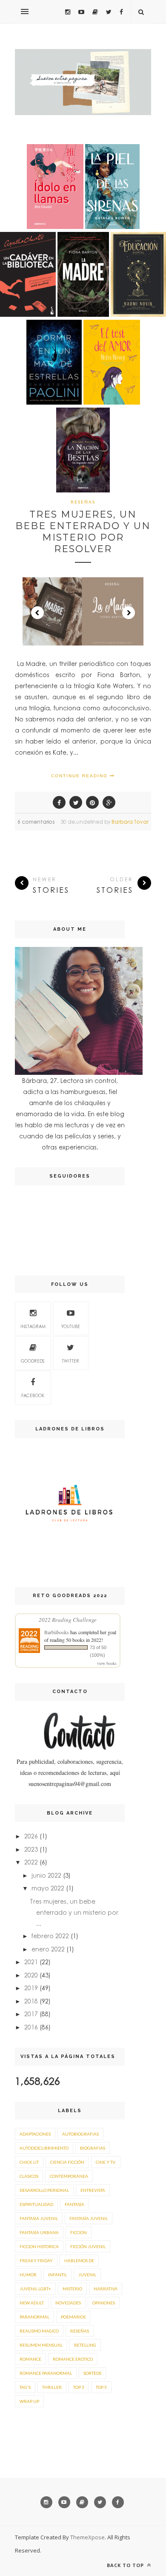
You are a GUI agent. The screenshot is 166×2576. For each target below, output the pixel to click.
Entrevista (93, 2190)
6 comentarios (36, 822)
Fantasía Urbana (39, 2232)
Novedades (68, 2303)
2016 (31, 2027)
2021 (31, 1962)
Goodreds (33, 1361)
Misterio (72, 2289)
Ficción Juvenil (88, 2246)
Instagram (33, 1326)
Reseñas (83, 502)
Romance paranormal (46, 2373)
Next (129, 613)
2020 (31, 1975)
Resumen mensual (41, 2345)
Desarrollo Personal (44, 2190)
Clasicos (29, 2176)
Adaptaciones (35, 2134)
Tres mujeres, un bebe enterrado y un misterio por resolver (83, 532)
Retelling (85, 2345)
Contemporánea (69, 2176)
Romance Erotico (73, 2359)
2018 (31, 2001)
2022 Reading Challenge (68, 1620)
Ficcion (79, 2232)
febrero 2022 (50, 1936)
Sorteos (92, 2373)
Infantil (57, 2275)
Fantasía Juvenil (89, 2218)
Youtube (71, 1326)
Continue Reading (80, 776)
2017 (31, 2014)
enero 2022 (48, 1949)
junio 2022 (46, 1875)
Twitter (70, 1361)
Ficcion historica (39, 2246)
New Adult (32, 2303)
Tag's (25, 2387)
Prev (37, 613)
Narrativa (106, 2289)
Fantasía (74, 2204)
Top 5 (101, 2387)
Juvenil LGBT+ (35, 2289)
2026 (31, 1836)
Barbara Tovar (130, 822)
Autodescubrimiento (44, 2148)
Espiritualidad (36, 2204)
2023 (31, 1849)
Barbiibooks (57, 1632)
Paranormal (34, 2317)
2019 (31, 1988)
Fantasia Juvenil (39, 2218)
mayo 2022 (48, 1888)
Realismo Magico (39, 2331)
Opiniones (104, 2303)
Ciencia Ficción (67, 2162)
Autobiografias (80, 2134)
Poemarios (73, 2317)
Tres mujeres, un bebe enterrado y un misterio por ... (74, 1912)
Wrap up (29, 2401)
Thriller (52, 2387)
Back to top (126, 2565)
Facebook (33, 1395)
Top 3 (79, 2387)
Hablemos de (79, 2261)
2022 (31, 1862)
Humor (28, 2275)
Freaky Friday (36, 2261)
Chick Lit (29, 2162)
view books (107, 1663)
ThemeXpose (87, 2537)
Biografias (93, 2148)
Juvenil (87, 2275)
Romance (30, 2359)
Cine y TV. (106, 2162)
